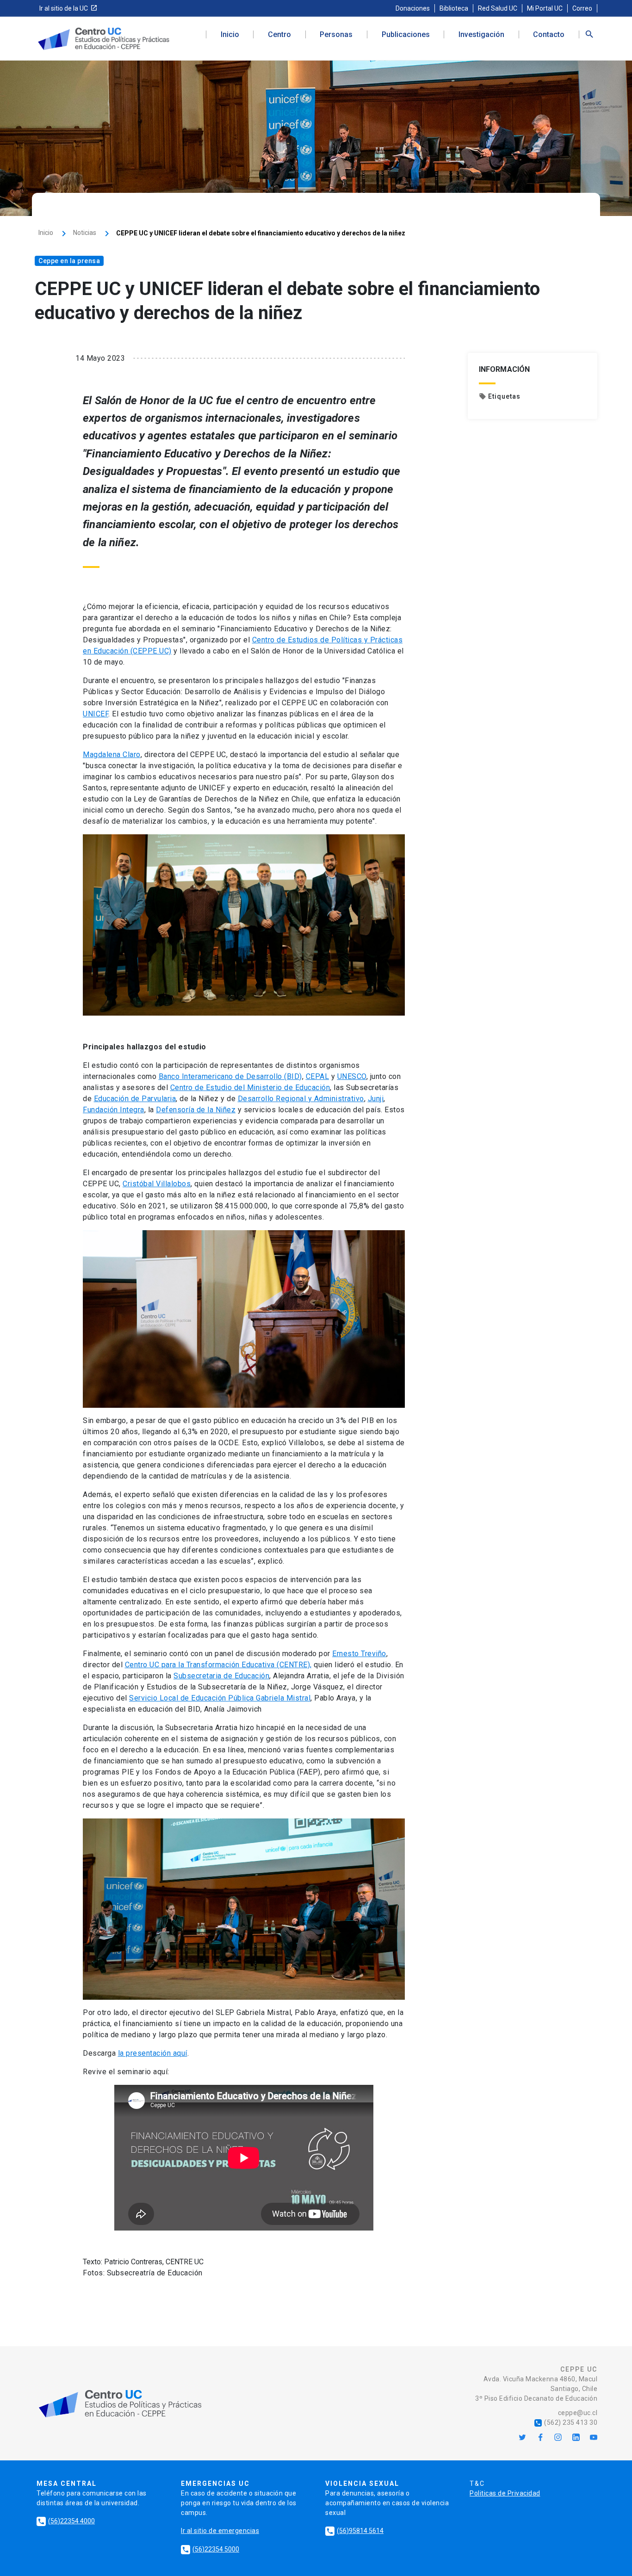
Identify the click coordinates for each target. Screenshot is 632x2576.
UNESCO (352, 1076)
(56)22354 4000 (66, 2521)
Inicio (230, 35)
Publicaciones (406, 35)
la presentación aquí (153, 2053)
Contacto (549, 35)
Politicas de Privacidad (505, 2493)
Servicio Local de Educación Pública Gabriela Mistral (220, 1698)
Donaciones (413, 8)
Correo (582, 8)
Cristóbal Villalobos (157, 1184)
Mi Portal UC (545, 8)
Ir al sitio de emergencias (220, 2531)
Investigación (481, 35)
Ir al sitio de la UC (64, 8)
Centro (279, 35)
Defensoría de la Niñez (196, 1110)
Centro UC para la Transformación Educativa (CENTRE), (218, 1665)
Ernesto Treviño (359, 1654)
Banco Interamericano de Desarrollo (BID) (230, 1076)
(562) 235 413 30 (566, 2422)
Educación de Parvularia (135, 1099)
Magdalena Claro (112, 755)
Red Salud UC (498, 8)
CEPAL (318, 1076)
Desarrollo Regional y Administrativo (301, 1099)
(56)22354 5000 (211, 2549)
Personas (336, 35)
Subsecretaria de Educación (221, 1676)
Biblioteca (454, 8)
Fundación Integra (114, 1110)
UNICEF (96, 714)
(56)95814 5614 (355, 2531)
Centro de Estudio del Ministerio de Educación (250, 1088)
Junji (376, 1099)
